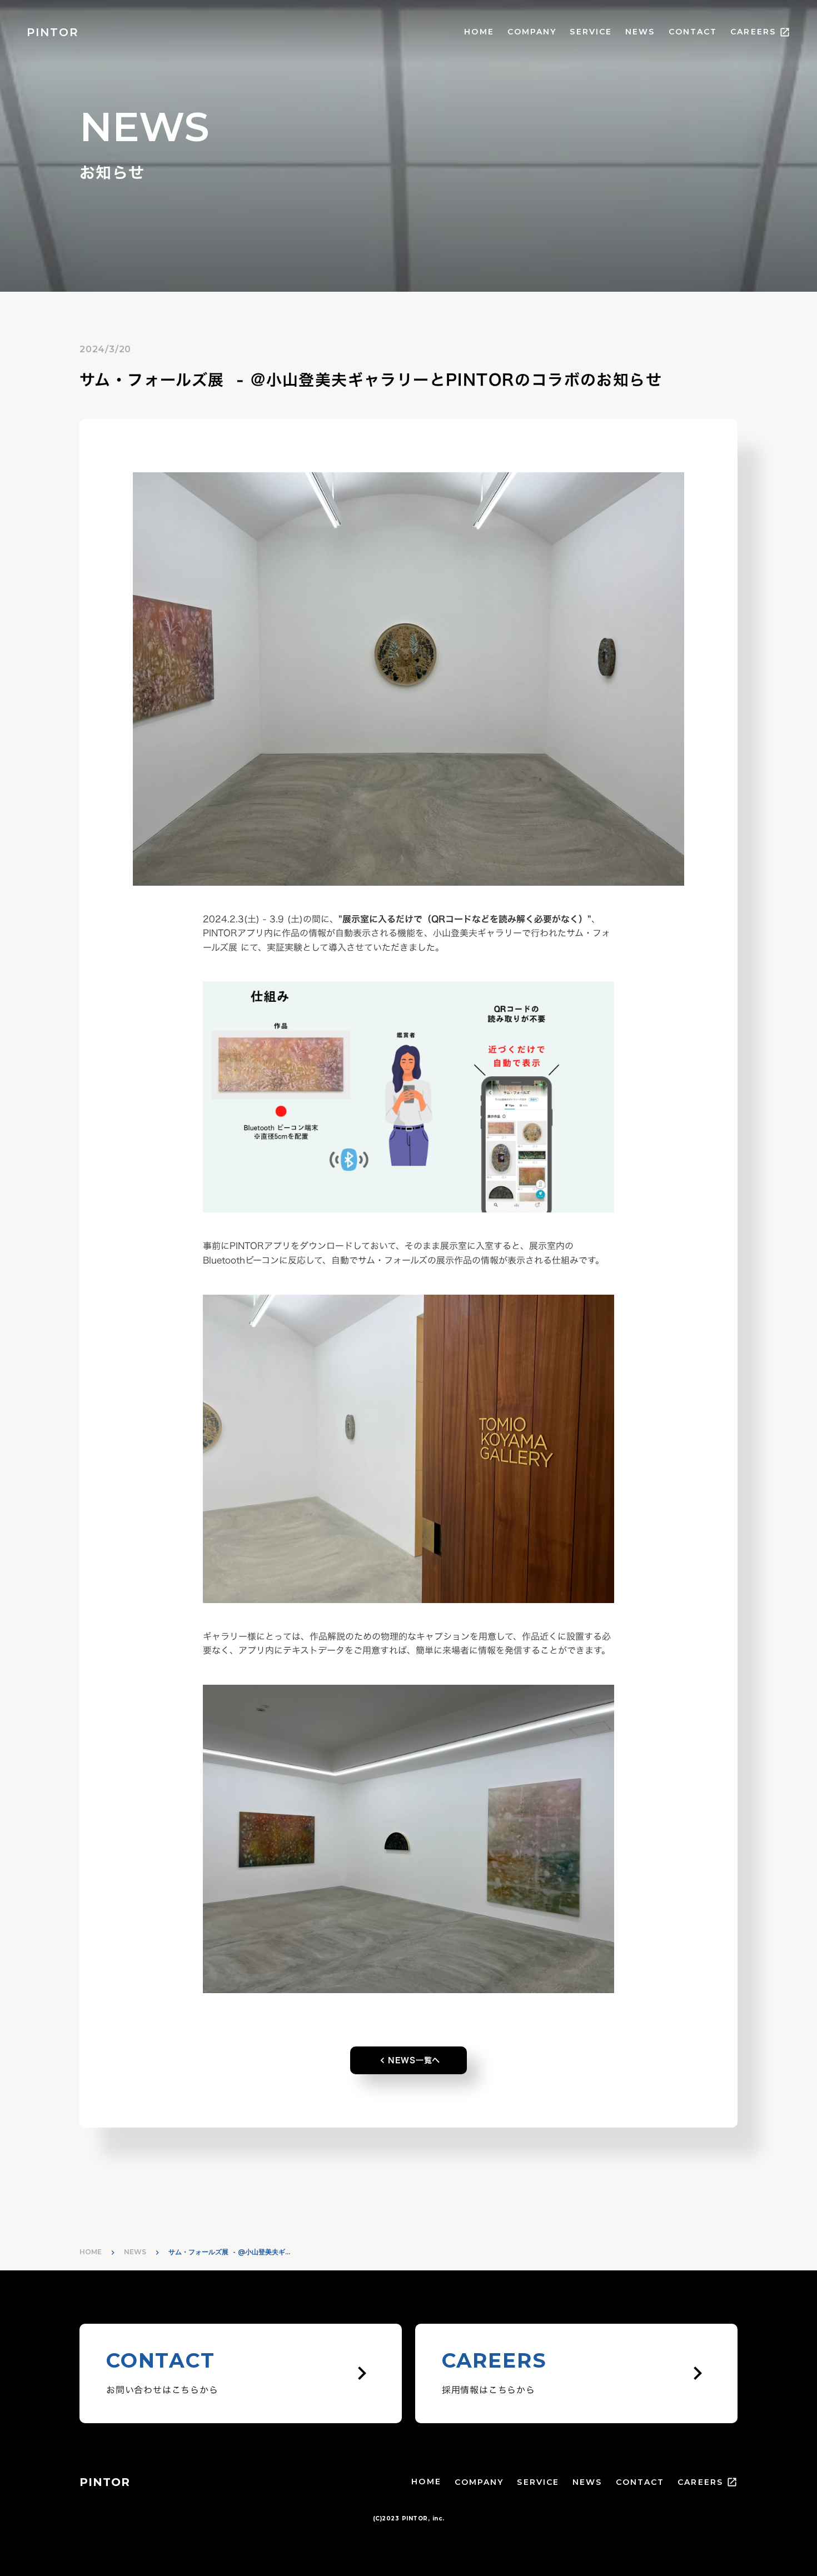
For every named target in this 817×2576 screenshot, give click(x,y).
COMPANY (532, 32)
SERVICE (591, 32)
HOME (479, 32)
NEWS (640, 32)
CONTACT (693, 32)
